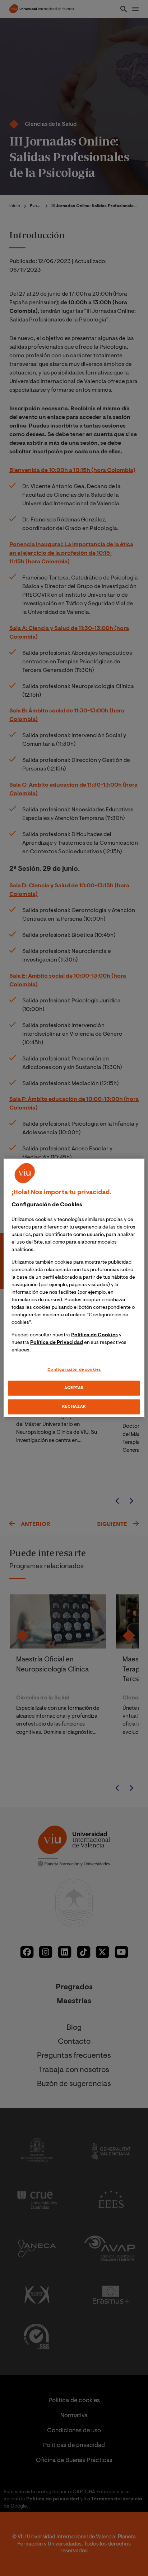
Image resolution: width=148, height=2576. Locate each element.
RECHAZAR (74, 1406)
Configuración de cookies (74, 1370)
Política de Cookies (94, 1335)
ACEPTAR (74, 1388)
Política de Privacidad (57, 1343)
